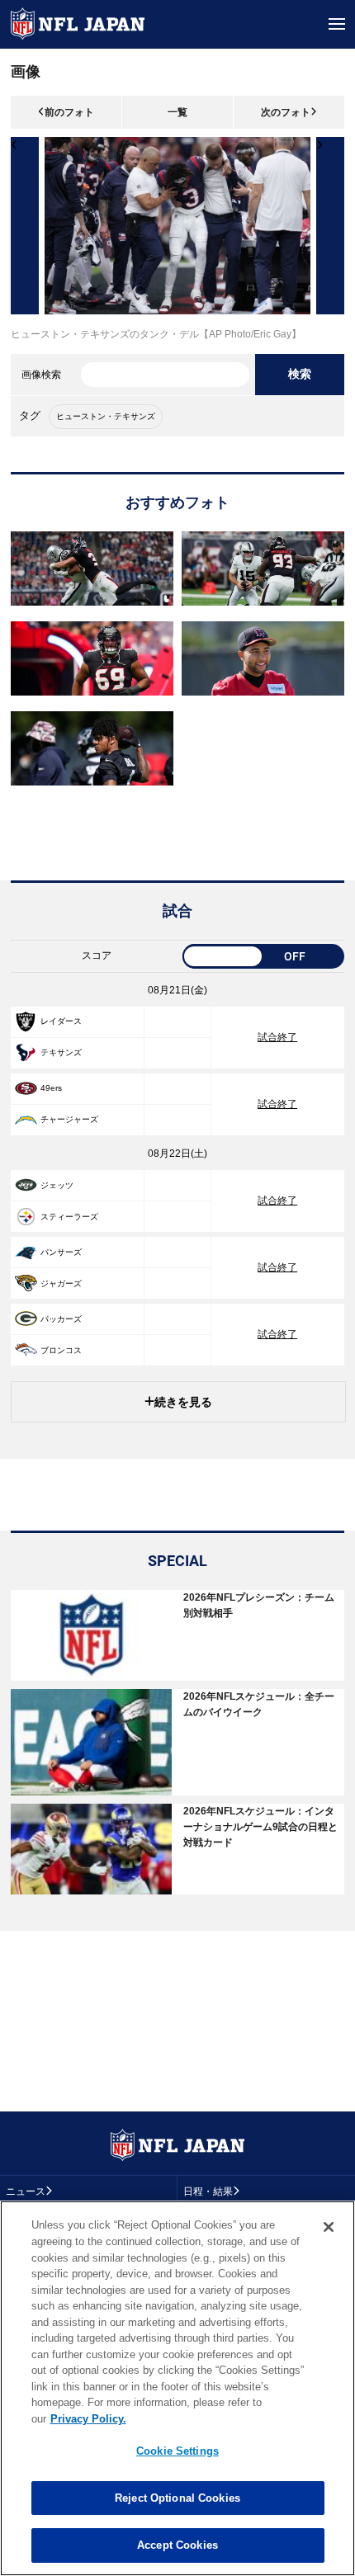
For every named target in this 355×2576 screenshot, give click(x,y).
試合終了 (277, 1037)
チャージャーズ (69, 1119)
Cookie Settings (177, 2451)
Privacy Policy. (88, 2419)
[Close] (329, 2227)
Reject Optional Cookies (177, 2498)
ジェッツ (57, 1185)
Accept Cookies (177, 2545)
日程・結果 (208, 2191)
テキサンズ (61, 1052)
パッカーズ (61, 1319)
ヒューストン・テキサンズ (106, 416)
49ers (51, 1088)
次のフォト (286, 112)
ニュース (26, 2191)
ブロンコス (61, 1350)
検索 (300, 374)
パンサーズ (61, 1252)
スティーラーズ (69, 1217)
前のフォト (69, 112)
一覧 (177, 112)
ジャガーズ (61, 1283)
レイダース (61, 1021)
